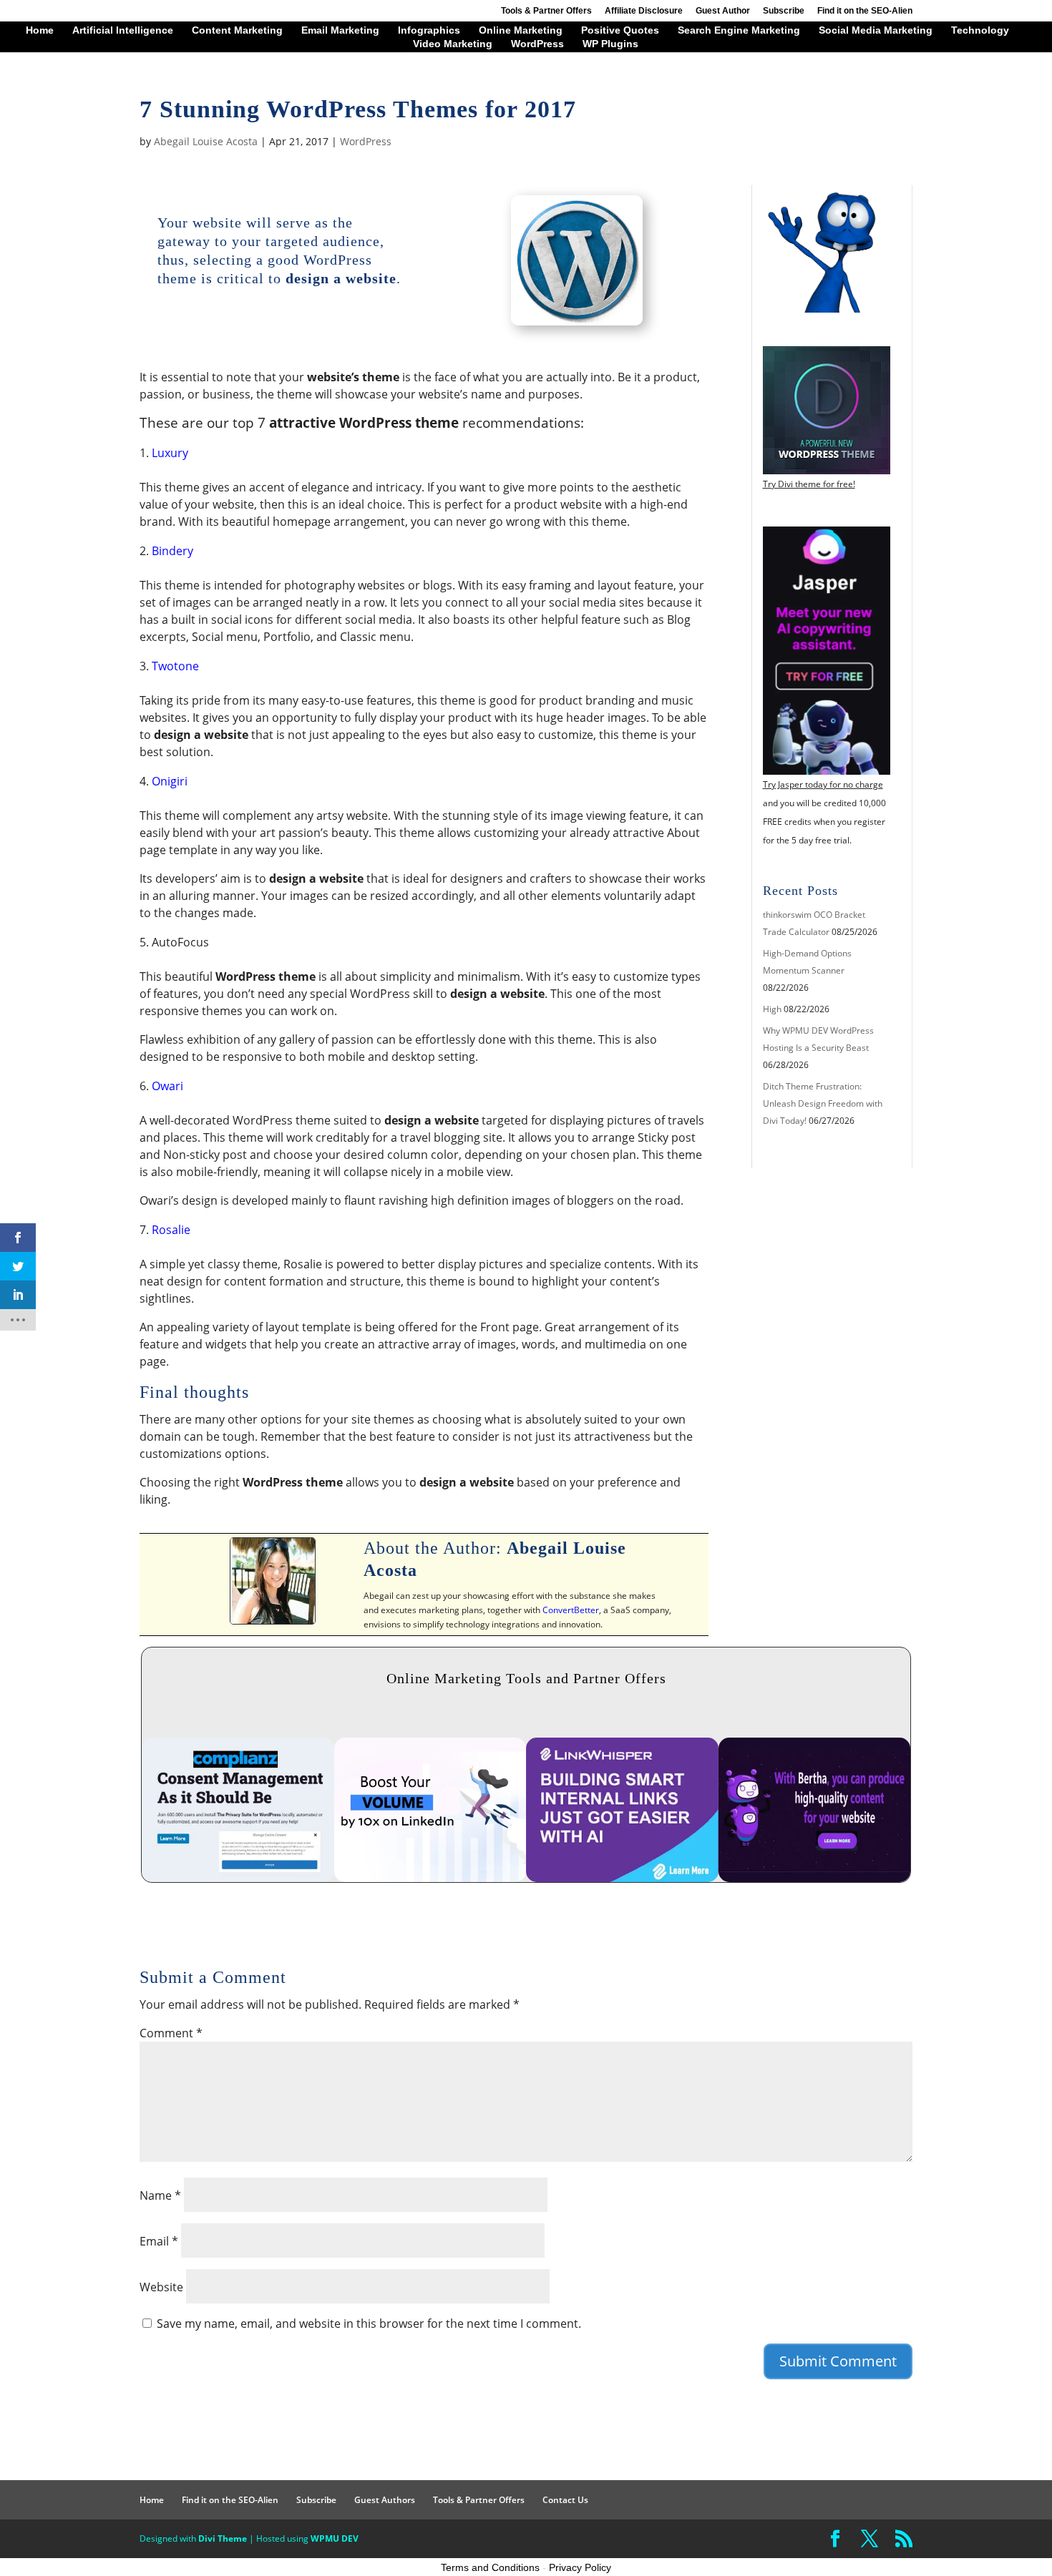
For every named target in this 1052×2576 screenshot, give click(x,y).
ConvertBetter (571, 1610)
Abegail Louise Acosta (206, 141)
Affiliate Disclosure (644, 11)
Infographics (429, 30)
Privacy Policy (580, 2567)
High (772, 1009)
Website (161, 2287)
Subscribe (784, 11)
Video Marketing (453, 44)
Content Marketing (237, 30)
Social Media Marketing (876, 30)
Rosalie (171, 1230)
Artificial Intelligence (123, 30)
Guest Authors (385, 2500)
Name (160, 2195)
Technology (980, 30)
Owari (167, 1086)
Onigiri (170, 781)
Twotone (175, 666)
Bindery (172, 551)
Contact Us (565, 2500)
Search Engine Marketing (739, 30)
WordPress (537, 44)
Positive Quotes (620, 30)
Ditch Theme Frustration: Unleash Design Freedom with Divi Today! (823, 1103)
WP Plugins (610, 44)
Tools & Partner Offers (546, 11)
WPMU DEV (335, 2538)
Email (159, 2241)
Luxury (170, 453)
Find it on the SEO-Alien (865, 11)
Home (40, 30)
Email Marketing (340, 30)
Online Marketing (521, 30)
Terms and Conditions (490, 2567)
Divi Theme (223, 2538)
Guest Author (723, 11)
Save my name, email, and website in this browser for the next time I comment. (369, 2323)
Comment (171, 2033)
